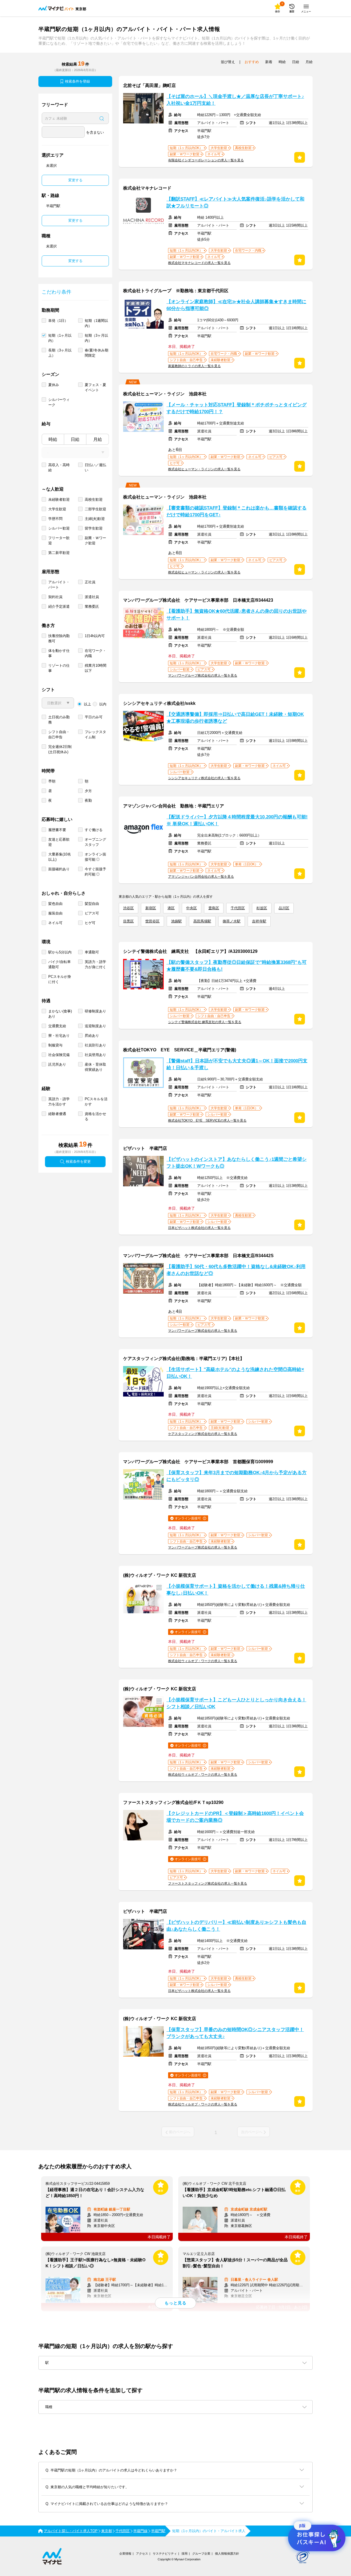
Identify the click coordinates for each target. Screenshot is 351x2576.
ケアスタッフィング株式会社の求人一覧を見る (203, 1434)
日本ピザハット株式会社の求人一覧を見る (199, 1228)
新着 (269, 62)
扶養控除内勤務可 (59, 638)
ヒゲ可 (90, 923)
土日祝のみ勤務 (59, 720)
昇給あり (92, 1036)
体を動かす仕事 (59, 653)
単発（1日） (58, 321)
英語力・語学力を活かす (59, 1102)
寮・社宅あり (59, 1036)
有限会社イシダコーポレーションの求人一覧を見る (206, 160)
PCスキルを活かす (96, 1102)
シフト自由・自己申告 (59, 734)
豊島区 (214, 908)
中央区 (192, 908)
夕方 (88, 791)
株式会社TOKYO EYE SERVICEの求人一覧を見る (207, 1121)
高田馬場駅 (202, 921)
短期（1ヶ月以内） (60, 338)
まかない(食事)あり (60, 1014)
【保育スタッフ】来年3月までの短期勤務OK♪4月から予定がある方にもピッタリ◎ (237, 1476)
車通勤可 (92, 952)
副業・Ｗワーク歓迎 (95, 540)
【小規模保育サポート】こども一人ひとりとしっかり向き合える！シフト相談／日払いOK (236, 1703)
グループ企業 (201, 2554)
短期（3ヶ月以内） (96, 338)
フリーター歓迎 (59, 540)
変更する (75, 180)
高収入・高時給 (59, 468)
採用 (185, 2554)
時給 (53, 439)
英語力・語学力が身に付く (95, 964)
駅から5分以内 (60, 952)
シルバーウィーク (59, 402)
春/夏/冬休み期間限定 (97, 353)
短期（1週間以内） (96, 323)
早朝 (52, 781)
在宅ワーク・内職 (95, 653)
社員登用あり (95, 1055)
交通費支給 (57, 1026)
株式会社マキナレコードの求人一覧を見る (199, 263)
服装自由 (55, 913)
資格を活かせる (95, 1116)
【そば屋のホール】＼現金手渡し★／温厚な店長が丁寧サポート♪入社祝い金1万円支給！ (235, 100)
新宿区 (151, 908)
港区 (171, 908)
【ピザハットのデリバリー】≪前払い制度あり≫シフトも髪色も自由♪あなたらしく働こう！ (236, 1926)
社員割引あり (95, 1045)
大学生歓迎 (57, 509)
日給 (75, 439)
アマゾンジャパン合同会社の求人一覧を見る (201, 877)
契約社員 (55, 597)
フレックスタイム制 (95, 734)
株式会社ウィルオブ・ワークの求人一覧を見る (203, 1661)
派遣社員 (92, 597)
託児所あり (57, 1064)
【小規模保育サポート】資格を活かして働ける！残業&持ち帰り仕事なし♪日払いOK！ (236, 1590)
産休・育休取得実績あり (95, 1067)
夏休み (54, 385)
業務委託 (92, 606)
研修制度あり (95, 1011)
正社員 (90, 582)
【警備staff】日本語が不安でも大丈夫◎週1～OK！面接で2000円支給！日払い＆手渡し (237, 1064)
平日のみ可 (94, 717)
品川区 (284, 908)
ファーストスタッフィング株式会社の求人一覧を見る (208, 1884)
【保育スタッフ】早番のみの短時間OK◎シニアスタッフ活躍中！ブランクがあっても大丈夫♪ (235, 2033)
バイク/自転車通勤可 (60, 964)
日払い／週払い (95, 468)
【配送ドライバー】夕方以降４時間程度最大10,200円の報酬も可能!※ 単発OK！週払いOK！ (237, 820)
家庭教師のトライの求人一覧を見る (194, 366)
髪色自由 (55, 904)
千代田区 (238, 908)
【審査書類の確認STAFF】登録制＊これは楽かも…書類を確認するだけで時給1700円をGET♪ (237, 511)
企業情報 (125, 2554)
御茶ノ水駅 (232, 921)
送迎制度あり (95, 1026)
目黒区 (128, 921)
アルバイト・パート (59, 585)
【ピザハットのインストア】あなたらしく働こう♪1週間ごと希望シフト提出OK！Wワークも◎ (237, 1163)
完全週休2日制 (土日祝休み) (60, 749)
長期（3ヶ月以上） (60, 353)
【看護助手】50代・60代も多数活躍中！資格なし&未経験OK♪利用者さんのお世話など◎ (236, 1270)
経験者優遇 (57, 1114)
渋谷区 (128, 908)
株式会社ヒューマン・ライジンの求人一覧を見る (204, 469)
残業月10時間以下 (96, 668)
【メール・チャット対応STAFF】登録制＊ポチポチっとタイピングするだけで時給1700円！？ (237, 408)
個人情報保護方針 (227, 2554)
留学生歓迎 (94, 528)
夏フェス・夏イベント (95, 387)
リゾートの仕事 (59, 668)
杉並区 (262, 908)
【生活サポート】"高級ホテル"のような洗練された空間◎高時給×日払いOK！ (235, 1373)
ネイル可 (55, 923)
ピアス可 (92, 913)
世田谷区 (152, 921)
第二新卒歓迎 (59, 553)
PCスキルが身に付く (60, 979)
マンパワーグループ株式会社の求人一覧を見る (203, 675)
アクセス (142, 2554)
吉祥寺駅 (259, 921)
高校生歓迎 (94, 499)
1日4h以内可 (95, 636)
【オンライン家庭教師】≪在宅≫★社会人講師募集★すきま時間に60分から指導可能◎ (236, 305)
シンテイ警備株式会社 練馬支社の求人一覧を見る (205, 1022)
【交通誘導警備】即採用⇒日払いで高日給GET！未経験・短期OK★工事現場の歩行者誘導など (235, 718)
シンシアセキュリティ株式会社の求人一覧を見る (204, 778)
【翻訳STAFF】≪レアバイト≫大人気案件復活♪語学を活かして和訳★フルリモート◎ (235, 202)
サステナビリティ (165, 2554)
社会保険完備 (59, 1055)
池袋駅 (176, 921)
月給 (98, 439)
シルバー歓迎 (59, 528)
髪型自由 (92, 904)
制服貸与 (55, 1045)
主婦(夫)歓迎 (95, 519)
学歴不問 (55, 519)
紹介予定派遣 (59, 606)
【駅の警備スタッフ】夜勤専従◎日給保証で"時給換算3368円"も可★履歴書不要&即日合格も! (237, 966)
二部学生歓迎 (95, 509)
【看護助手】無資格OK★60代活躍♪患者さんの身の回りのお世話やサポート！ (237, 615)
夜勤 (88, 800)
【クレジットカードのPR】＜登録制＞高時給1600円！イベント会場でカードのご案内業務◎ (235, 1817)
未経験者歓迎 (59, 499)
